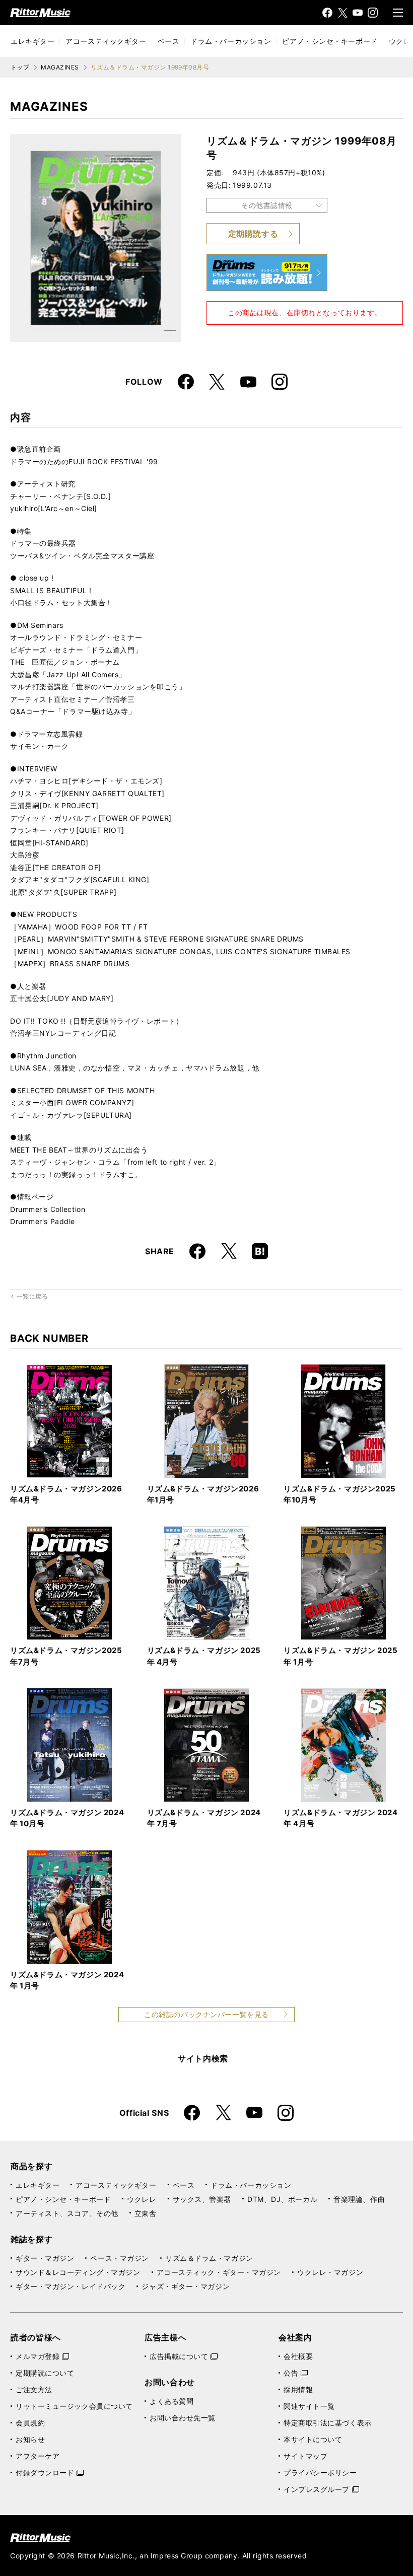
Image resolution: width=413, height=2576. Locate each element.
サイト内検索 (203, 2058)
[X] (342, 13)
